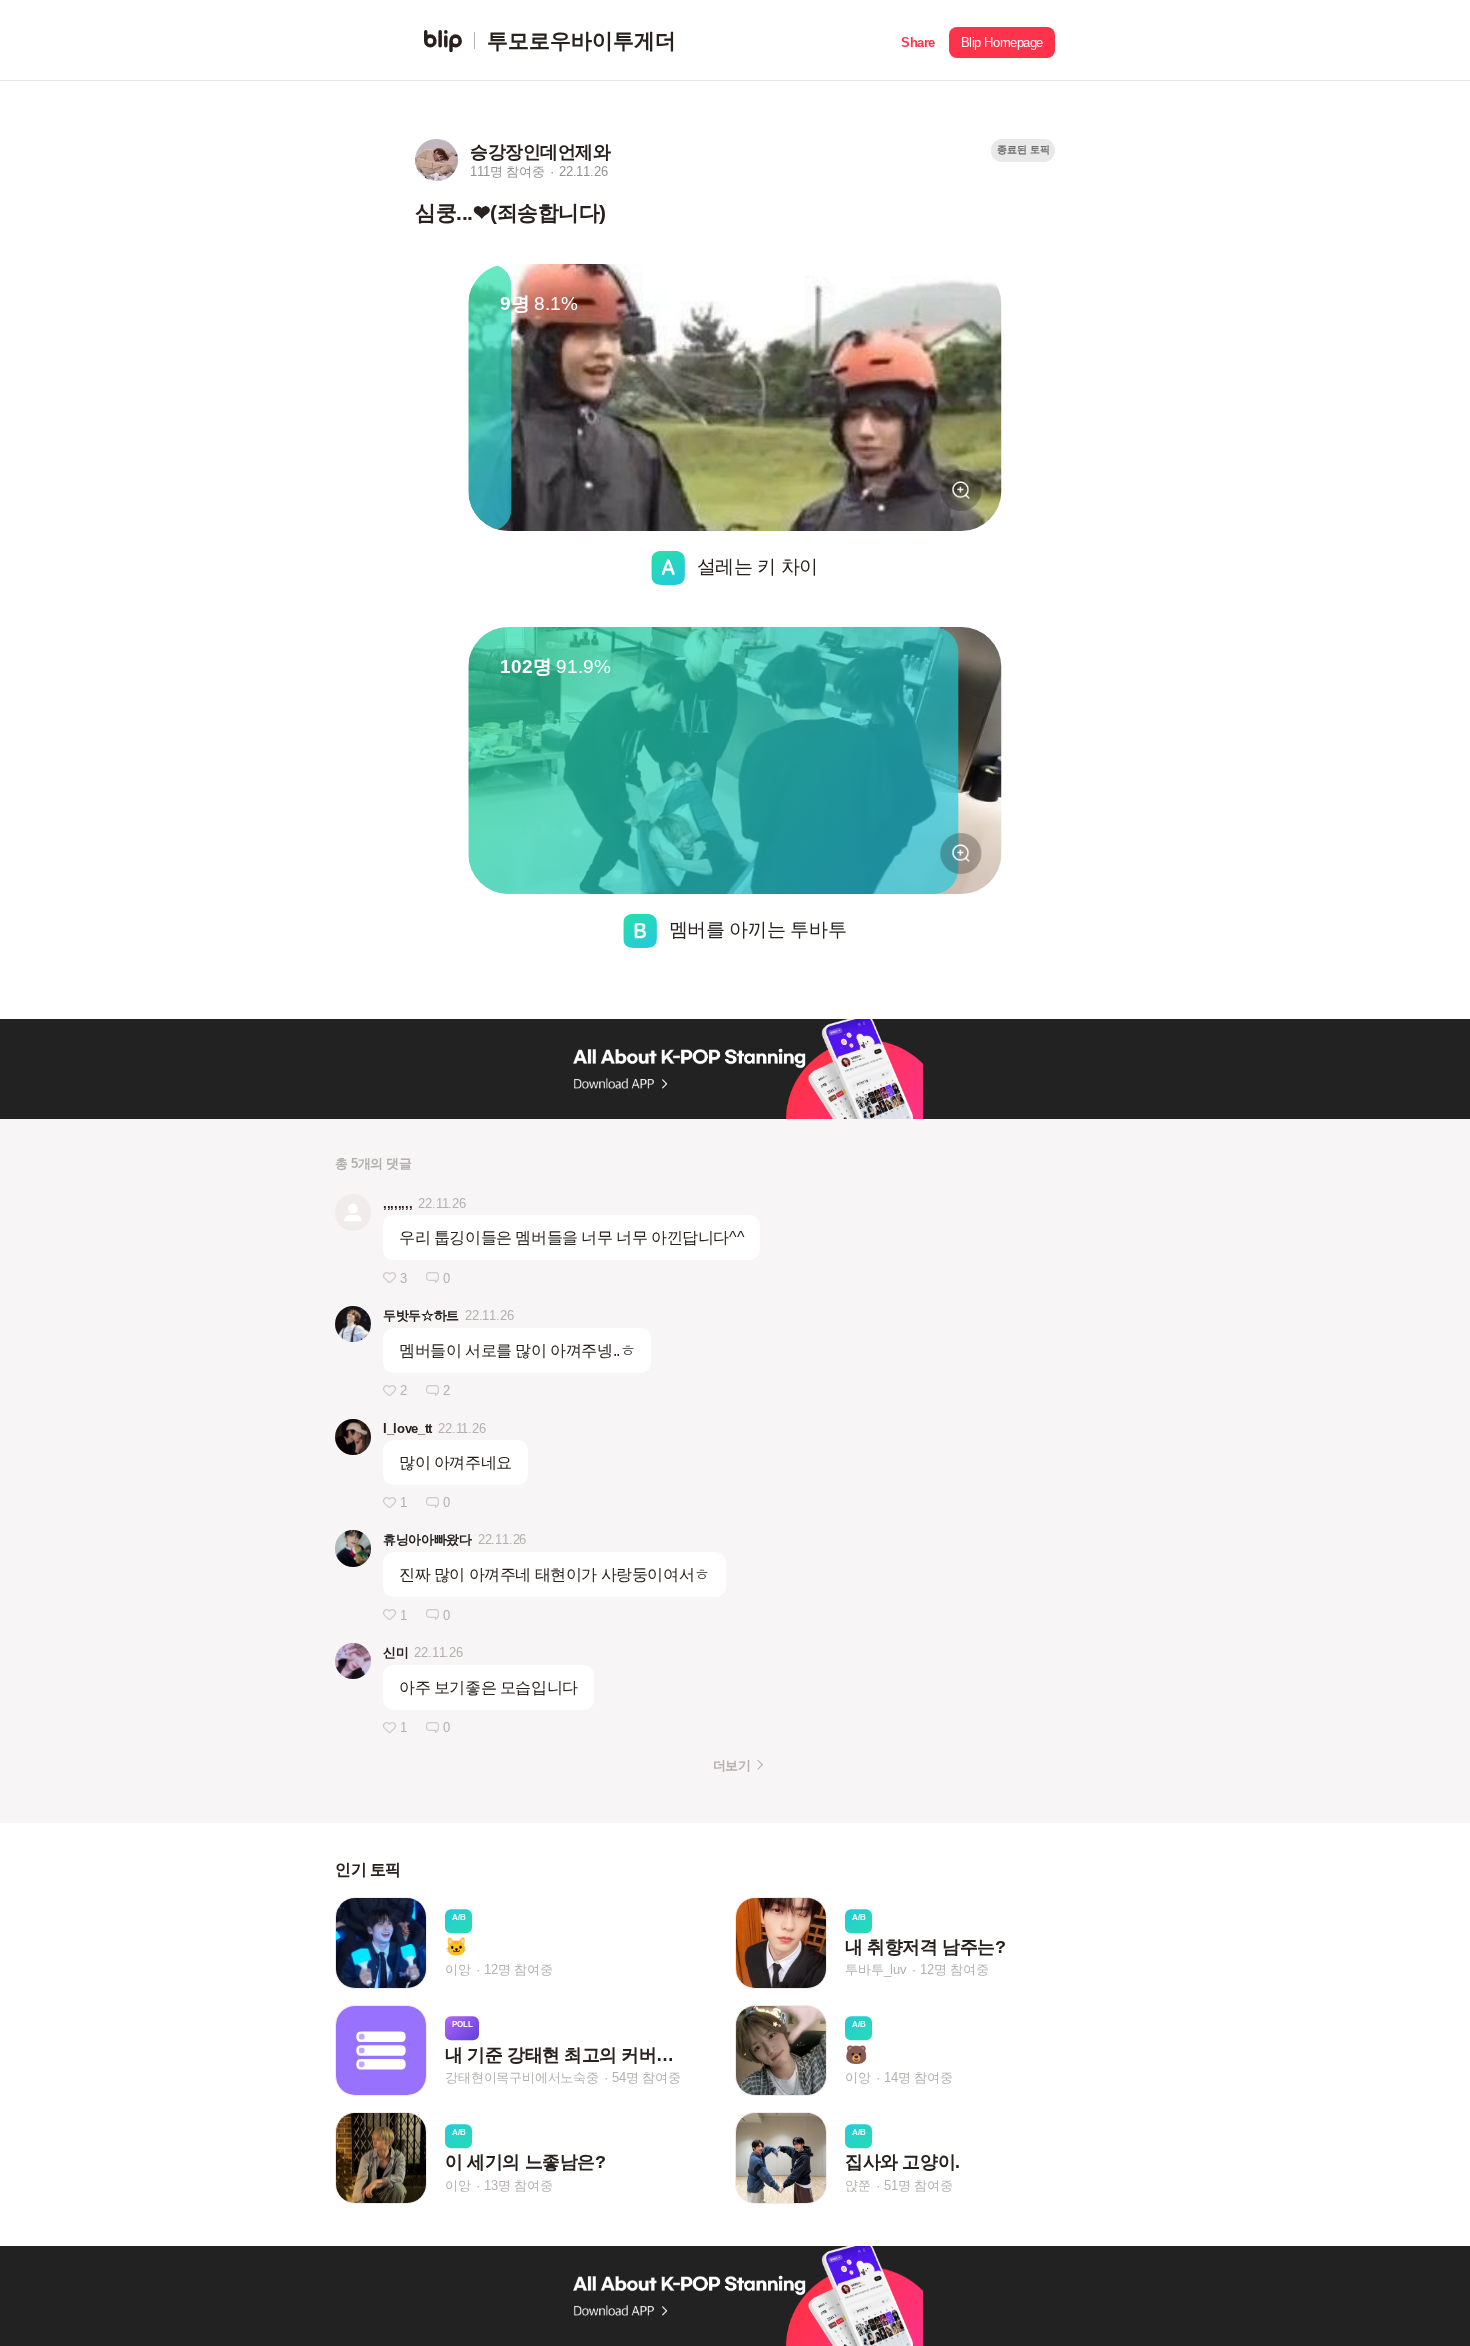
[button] (918, 40)
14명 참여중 (918, 2077)
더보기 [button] (731, 1765)
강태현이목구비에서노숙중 (522, 2077)
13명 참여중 (518, 2185)
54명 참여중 (646, 2077)
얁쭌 (858, 2185)
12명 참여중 (518, 1970)
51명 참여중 (918, 2185)
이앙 (458, 1970)
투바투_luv (876, 1970)
